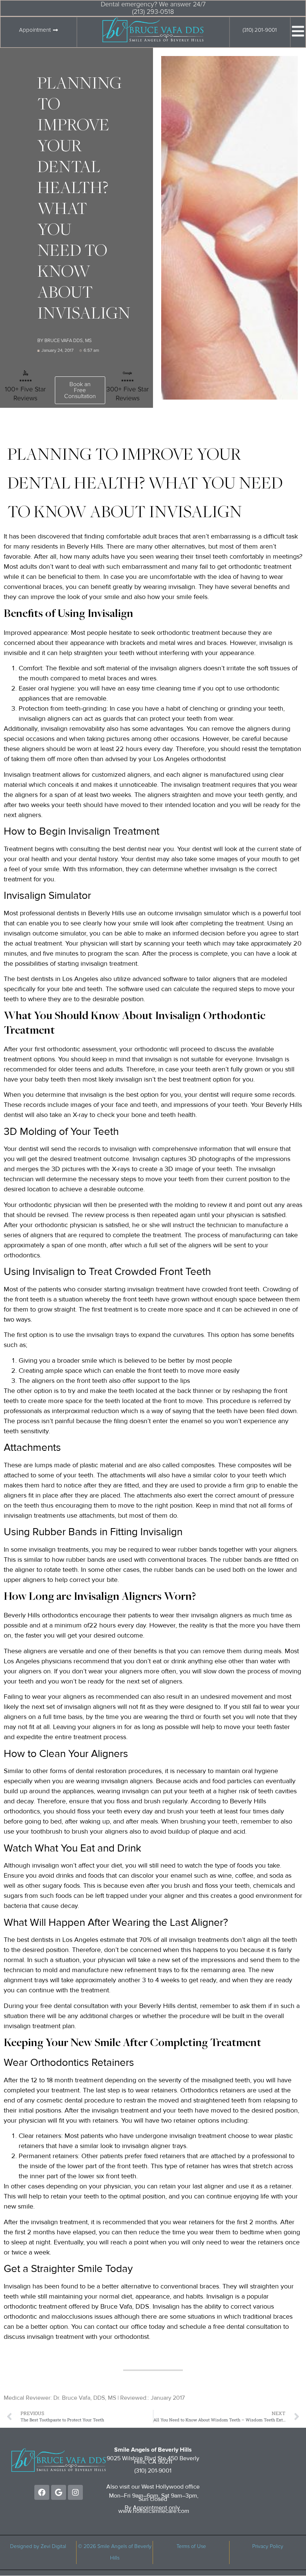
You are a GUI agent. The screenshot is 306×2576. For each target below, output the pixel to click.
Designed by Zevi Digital (38, 2546)
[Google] (59, 2492)
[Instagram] (75, 2492)
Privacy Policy (268, 2546)
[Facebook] (42, 2492)
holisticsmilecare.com (161, 2511)
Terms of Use (191, 2546)
